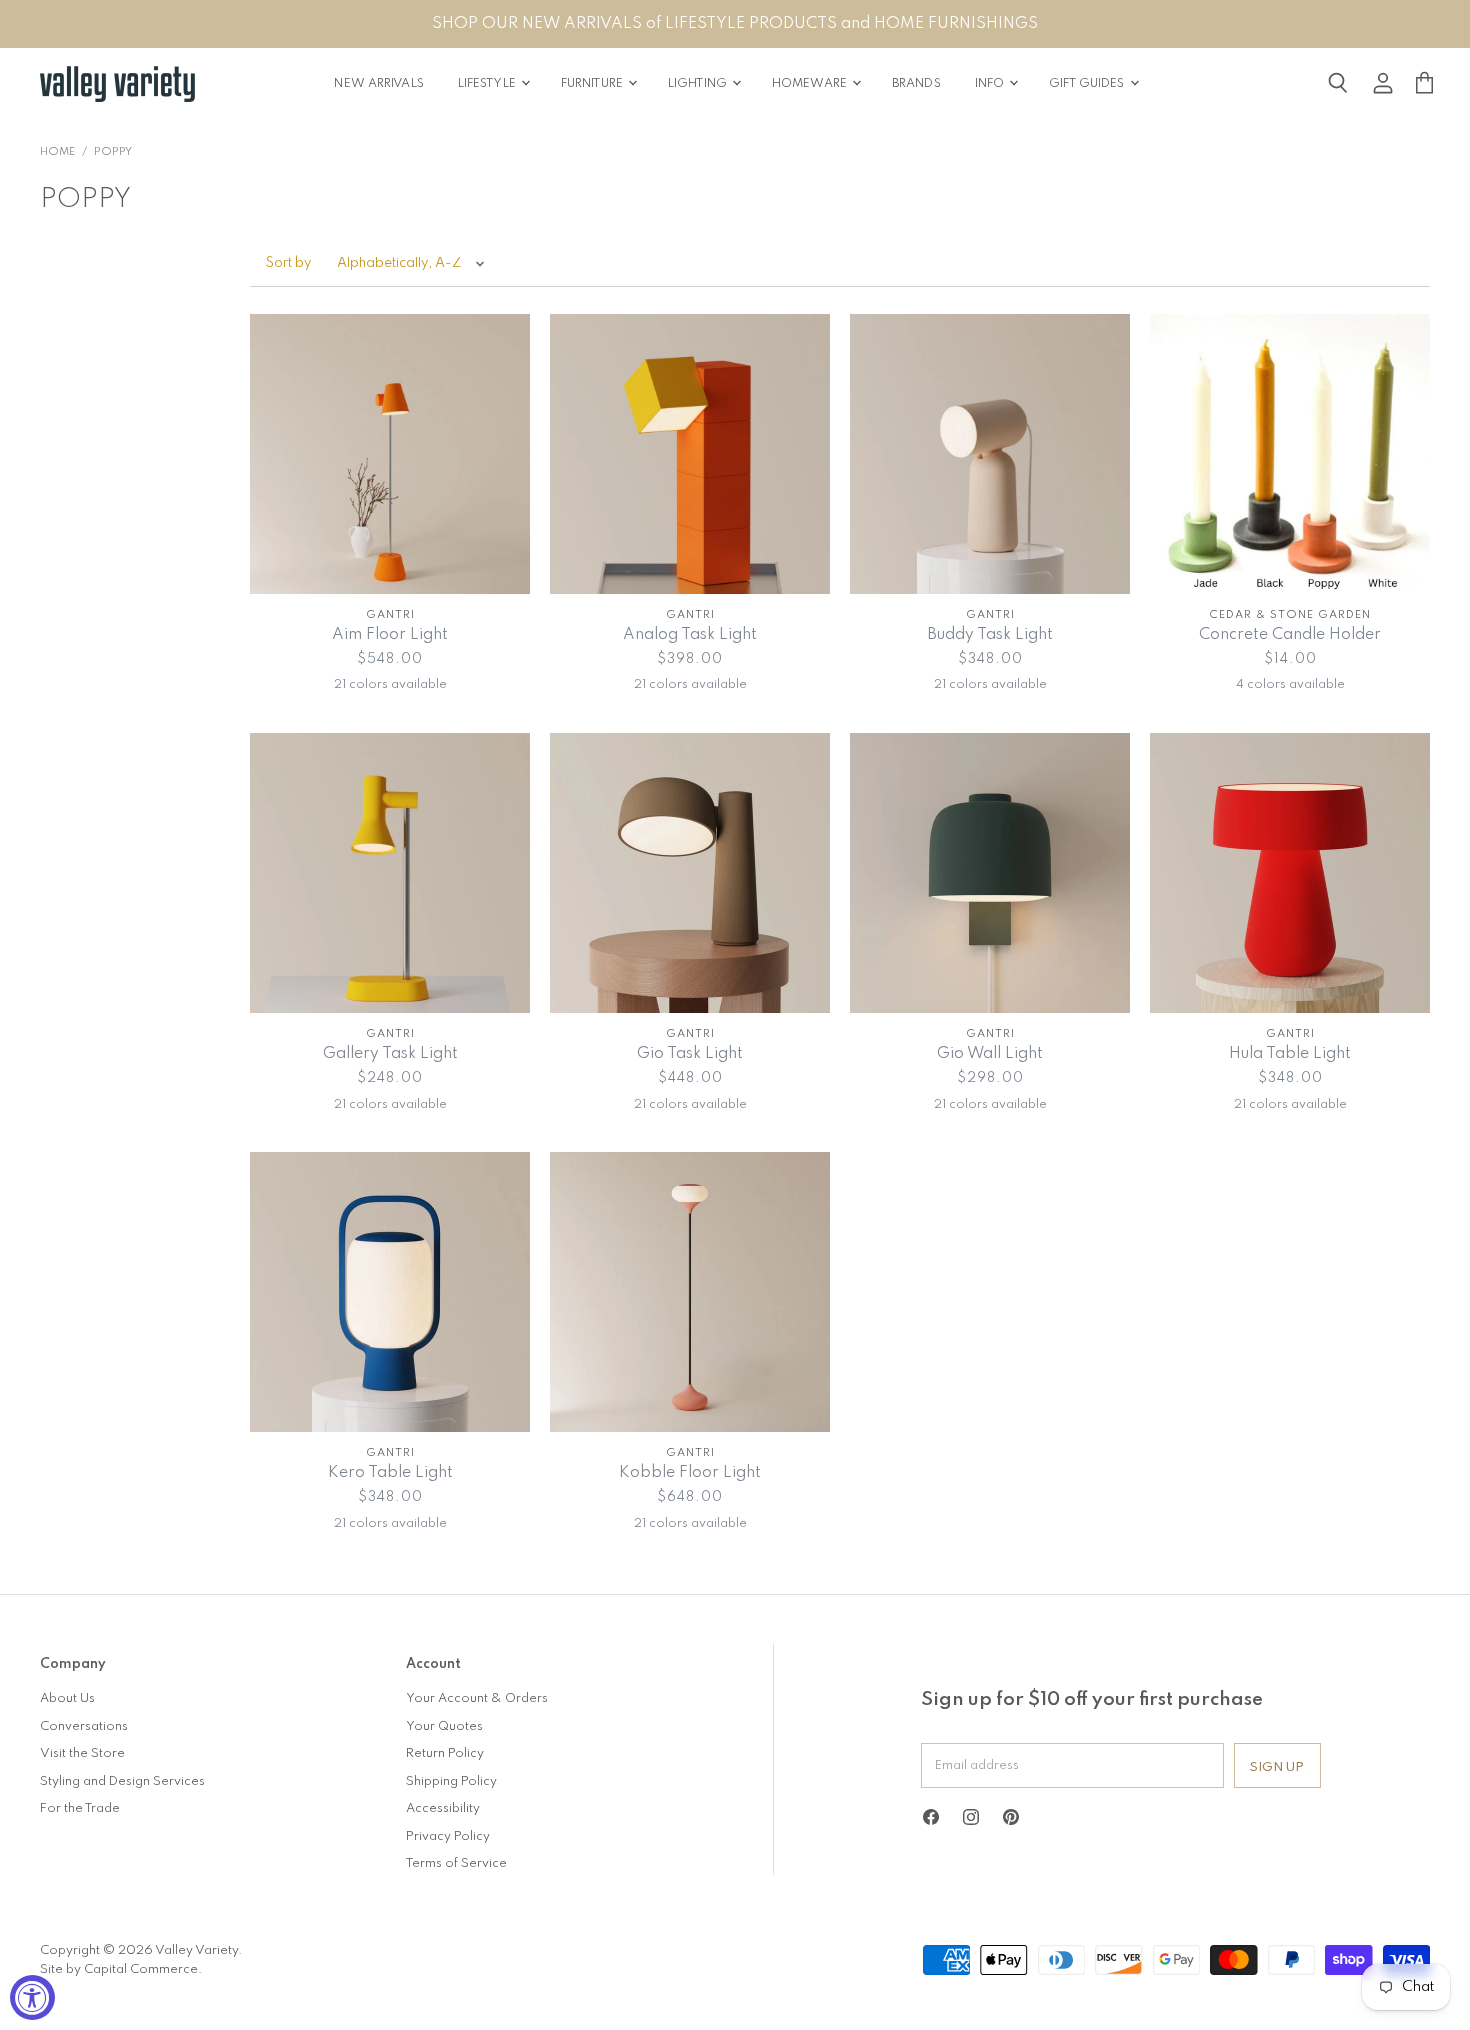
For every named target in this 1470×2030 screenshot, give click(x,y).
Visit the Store (82, 1753)
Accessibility (443, 1808)
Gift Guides (1088, 84)
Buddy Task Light (990, 635)
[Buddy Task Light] (990, 454)
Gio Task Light (690, 1054)
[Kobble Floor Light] (690, 1292)
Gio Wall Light (990, 1054)
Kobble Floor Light (690, 1473)
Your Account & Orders (477, 1698)
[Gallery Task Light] (390, 873)
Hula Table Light (1290, 1054)
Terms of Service (456, 1863)
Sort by (289, 263)
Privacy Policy (448, 1836)
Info (991, 84)
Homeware (811, 84)
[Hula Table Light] (1290, 873)
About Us (67, 1698)
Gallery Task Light (390, 1054)
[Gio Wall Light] (990, 873)
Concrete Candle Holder (1290, 635)
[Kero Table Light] (390, 1292)
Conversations (84, 1726)
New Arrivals (378, 84)
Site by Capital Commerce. (121, 1969)
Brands (916, 84)
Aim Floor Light (390, 635)
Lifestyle (488, 84)
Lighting (699, 84)
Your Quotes (444, 1726)
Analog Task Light (690, 635)
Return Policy (445, 1753)
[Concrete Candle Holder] (1290, 454)
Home (57, 152)
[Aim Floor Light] (390, 454)
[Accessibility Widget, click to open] (32, 1997)
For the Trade (80, 1808)
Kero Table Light (390, 1473)
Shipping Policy (451, 1781)
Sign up (1277, 1767)
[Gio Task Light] (690, 873)
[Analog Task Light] (690, 454)
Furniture (593, 84)
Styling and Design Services (122, 1781)
